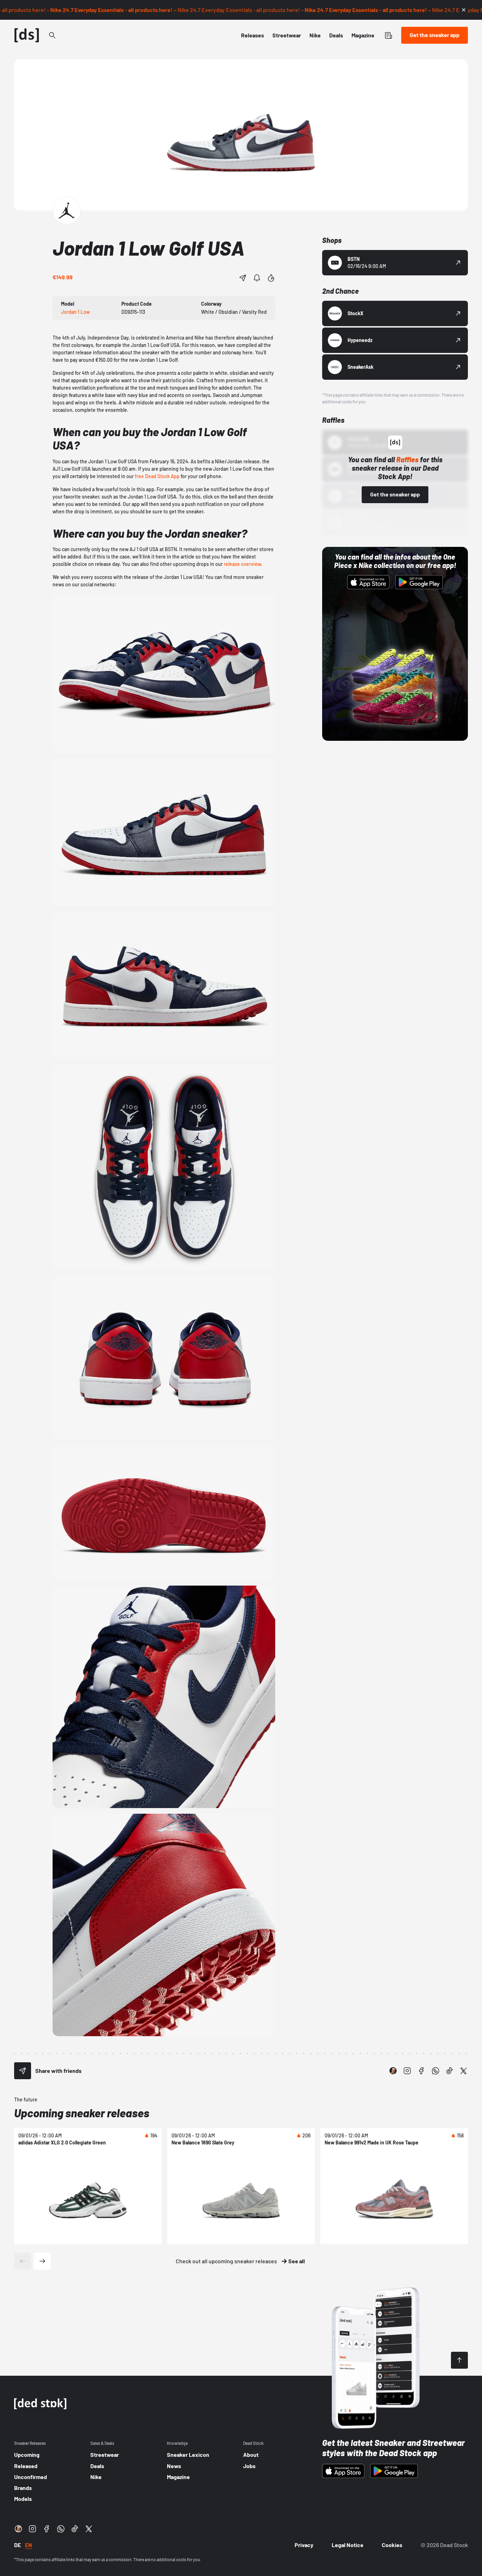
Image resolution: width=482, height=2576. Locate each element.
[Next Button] (42, 2261)
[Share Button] (243, 278)
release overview (242, 564)
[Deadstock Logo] (27, 35)
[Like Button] (271, 278)
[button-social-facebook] (421, 2071)
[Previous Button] (23, 2261)
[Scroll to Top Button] (459, 2360)
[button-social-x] (464, 2071)
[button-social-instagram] (407, 2071)
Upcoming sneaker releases (82, 2113)
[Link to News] (52, 35)
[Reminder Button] (257, 278)
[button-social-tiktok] (450, 2071)
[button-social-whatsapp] (435, 2071)
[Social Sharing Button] (23, 2071)
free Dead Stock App (157, 476)
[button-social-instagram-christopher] (393, 2071)
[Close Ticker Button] (464, 10)
